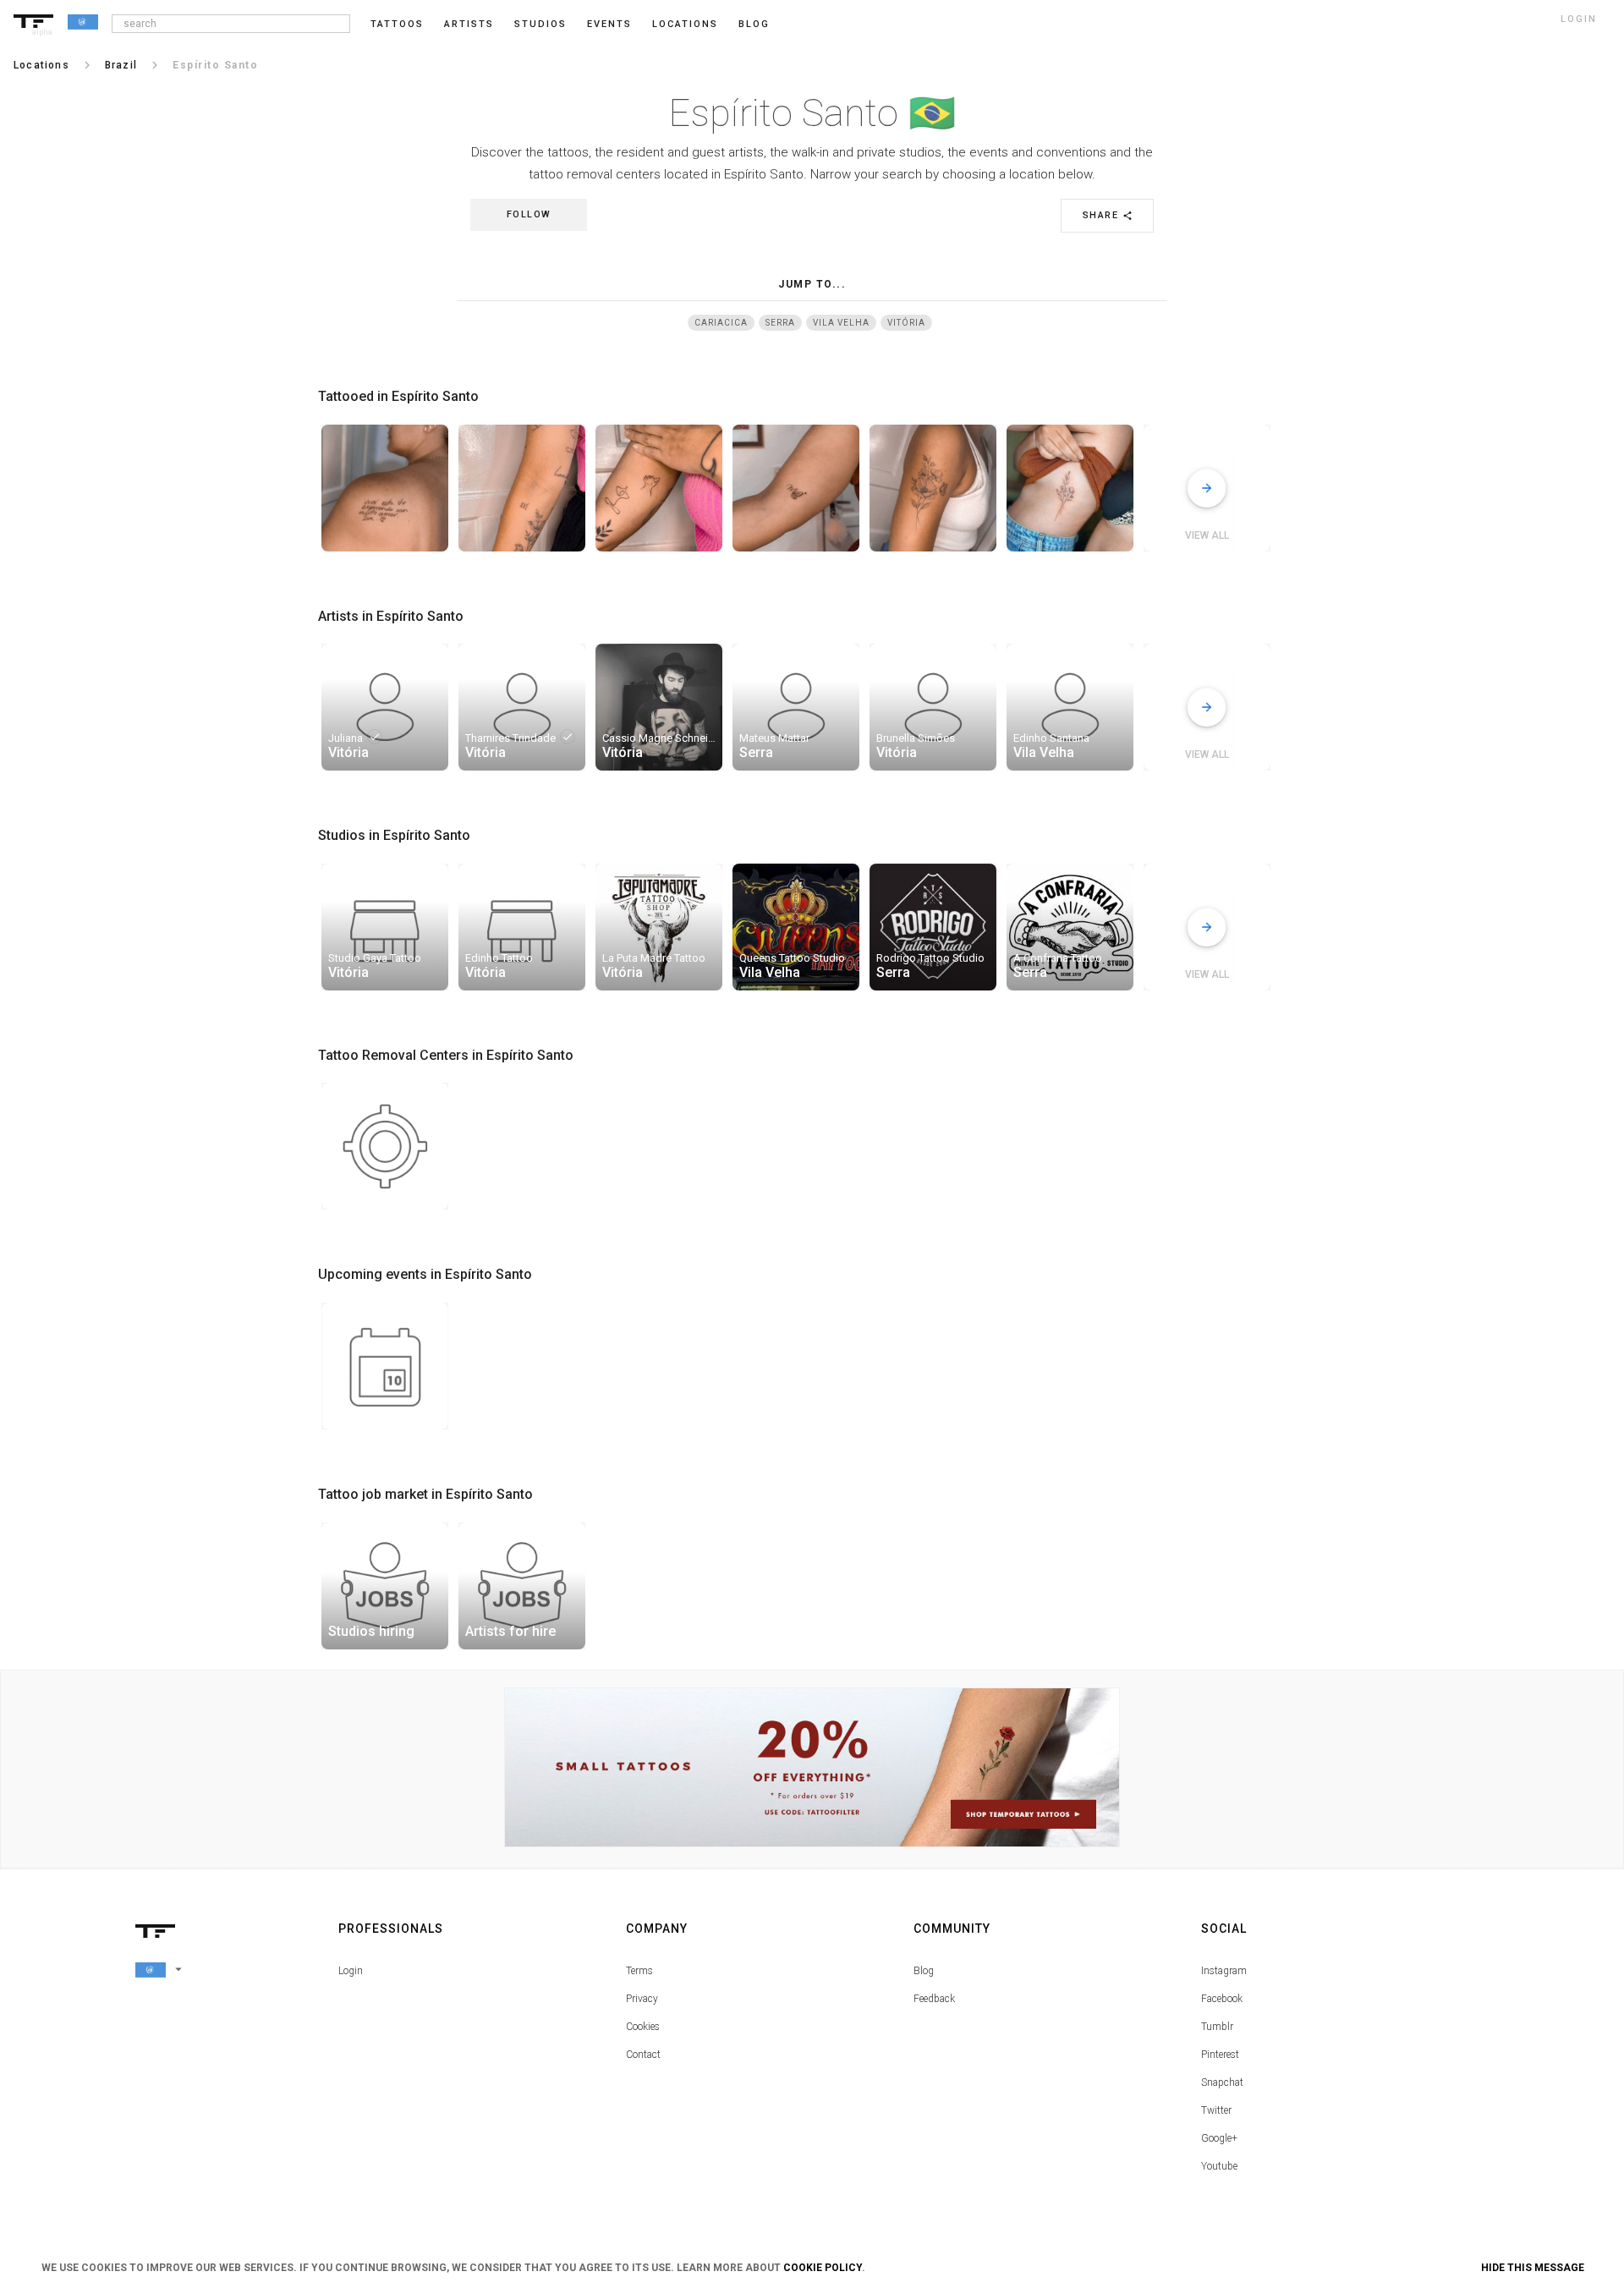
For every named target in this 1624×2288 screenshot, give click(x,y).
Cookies (643, 2027)
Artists (469, 24)
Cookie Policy (823, 2268)
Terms (639, 1971)
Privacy (642, 1999)
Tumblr (1217, 2027)
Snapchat (1222, 2082)
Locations (685, 24)
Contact (643, 2055)
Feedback (934, 1999)
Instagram (1224, 1971)
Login (351, 1971)
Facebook (1222, 1999)
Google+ (1219, 2138)
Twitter (1216, 2110)
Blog (924, 1971)
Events (609, 24)
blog (754, 24)
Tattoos (397, 24)
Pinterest (1220, 2055)
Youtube (1219, 2166)
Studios (540, 24)
